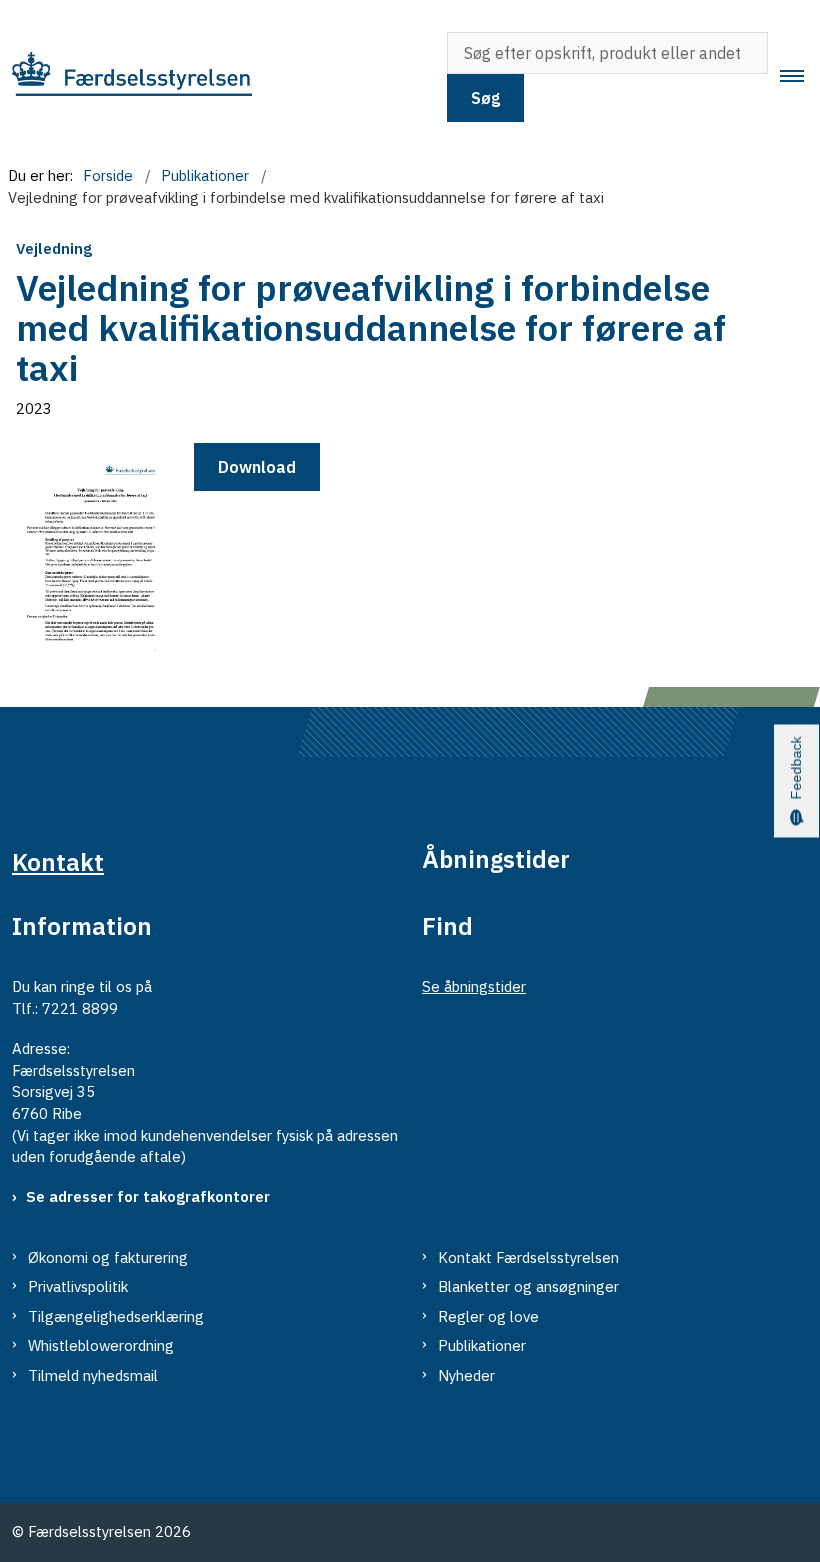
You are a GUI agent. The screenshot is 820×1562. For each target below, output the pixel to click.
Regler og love (488, 1316)
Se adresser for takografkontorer (148, 1196)
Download (257, 467)
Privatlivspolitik (78, 1286)
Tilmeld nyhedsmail (93, 1375)
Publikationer (482, 1345)
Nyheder (466, 1375)
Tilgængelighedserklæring (116, 1316)
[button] (800, 77)
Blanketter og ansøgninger (528, 1286)
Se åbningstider (474, 986)
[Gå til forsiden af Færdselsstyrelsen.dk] (209, 77)
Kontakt (58, 862)
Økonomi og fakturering (108, 1257)
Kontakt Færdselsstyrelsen (528, 1257)
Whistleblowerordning (101, 1345)
